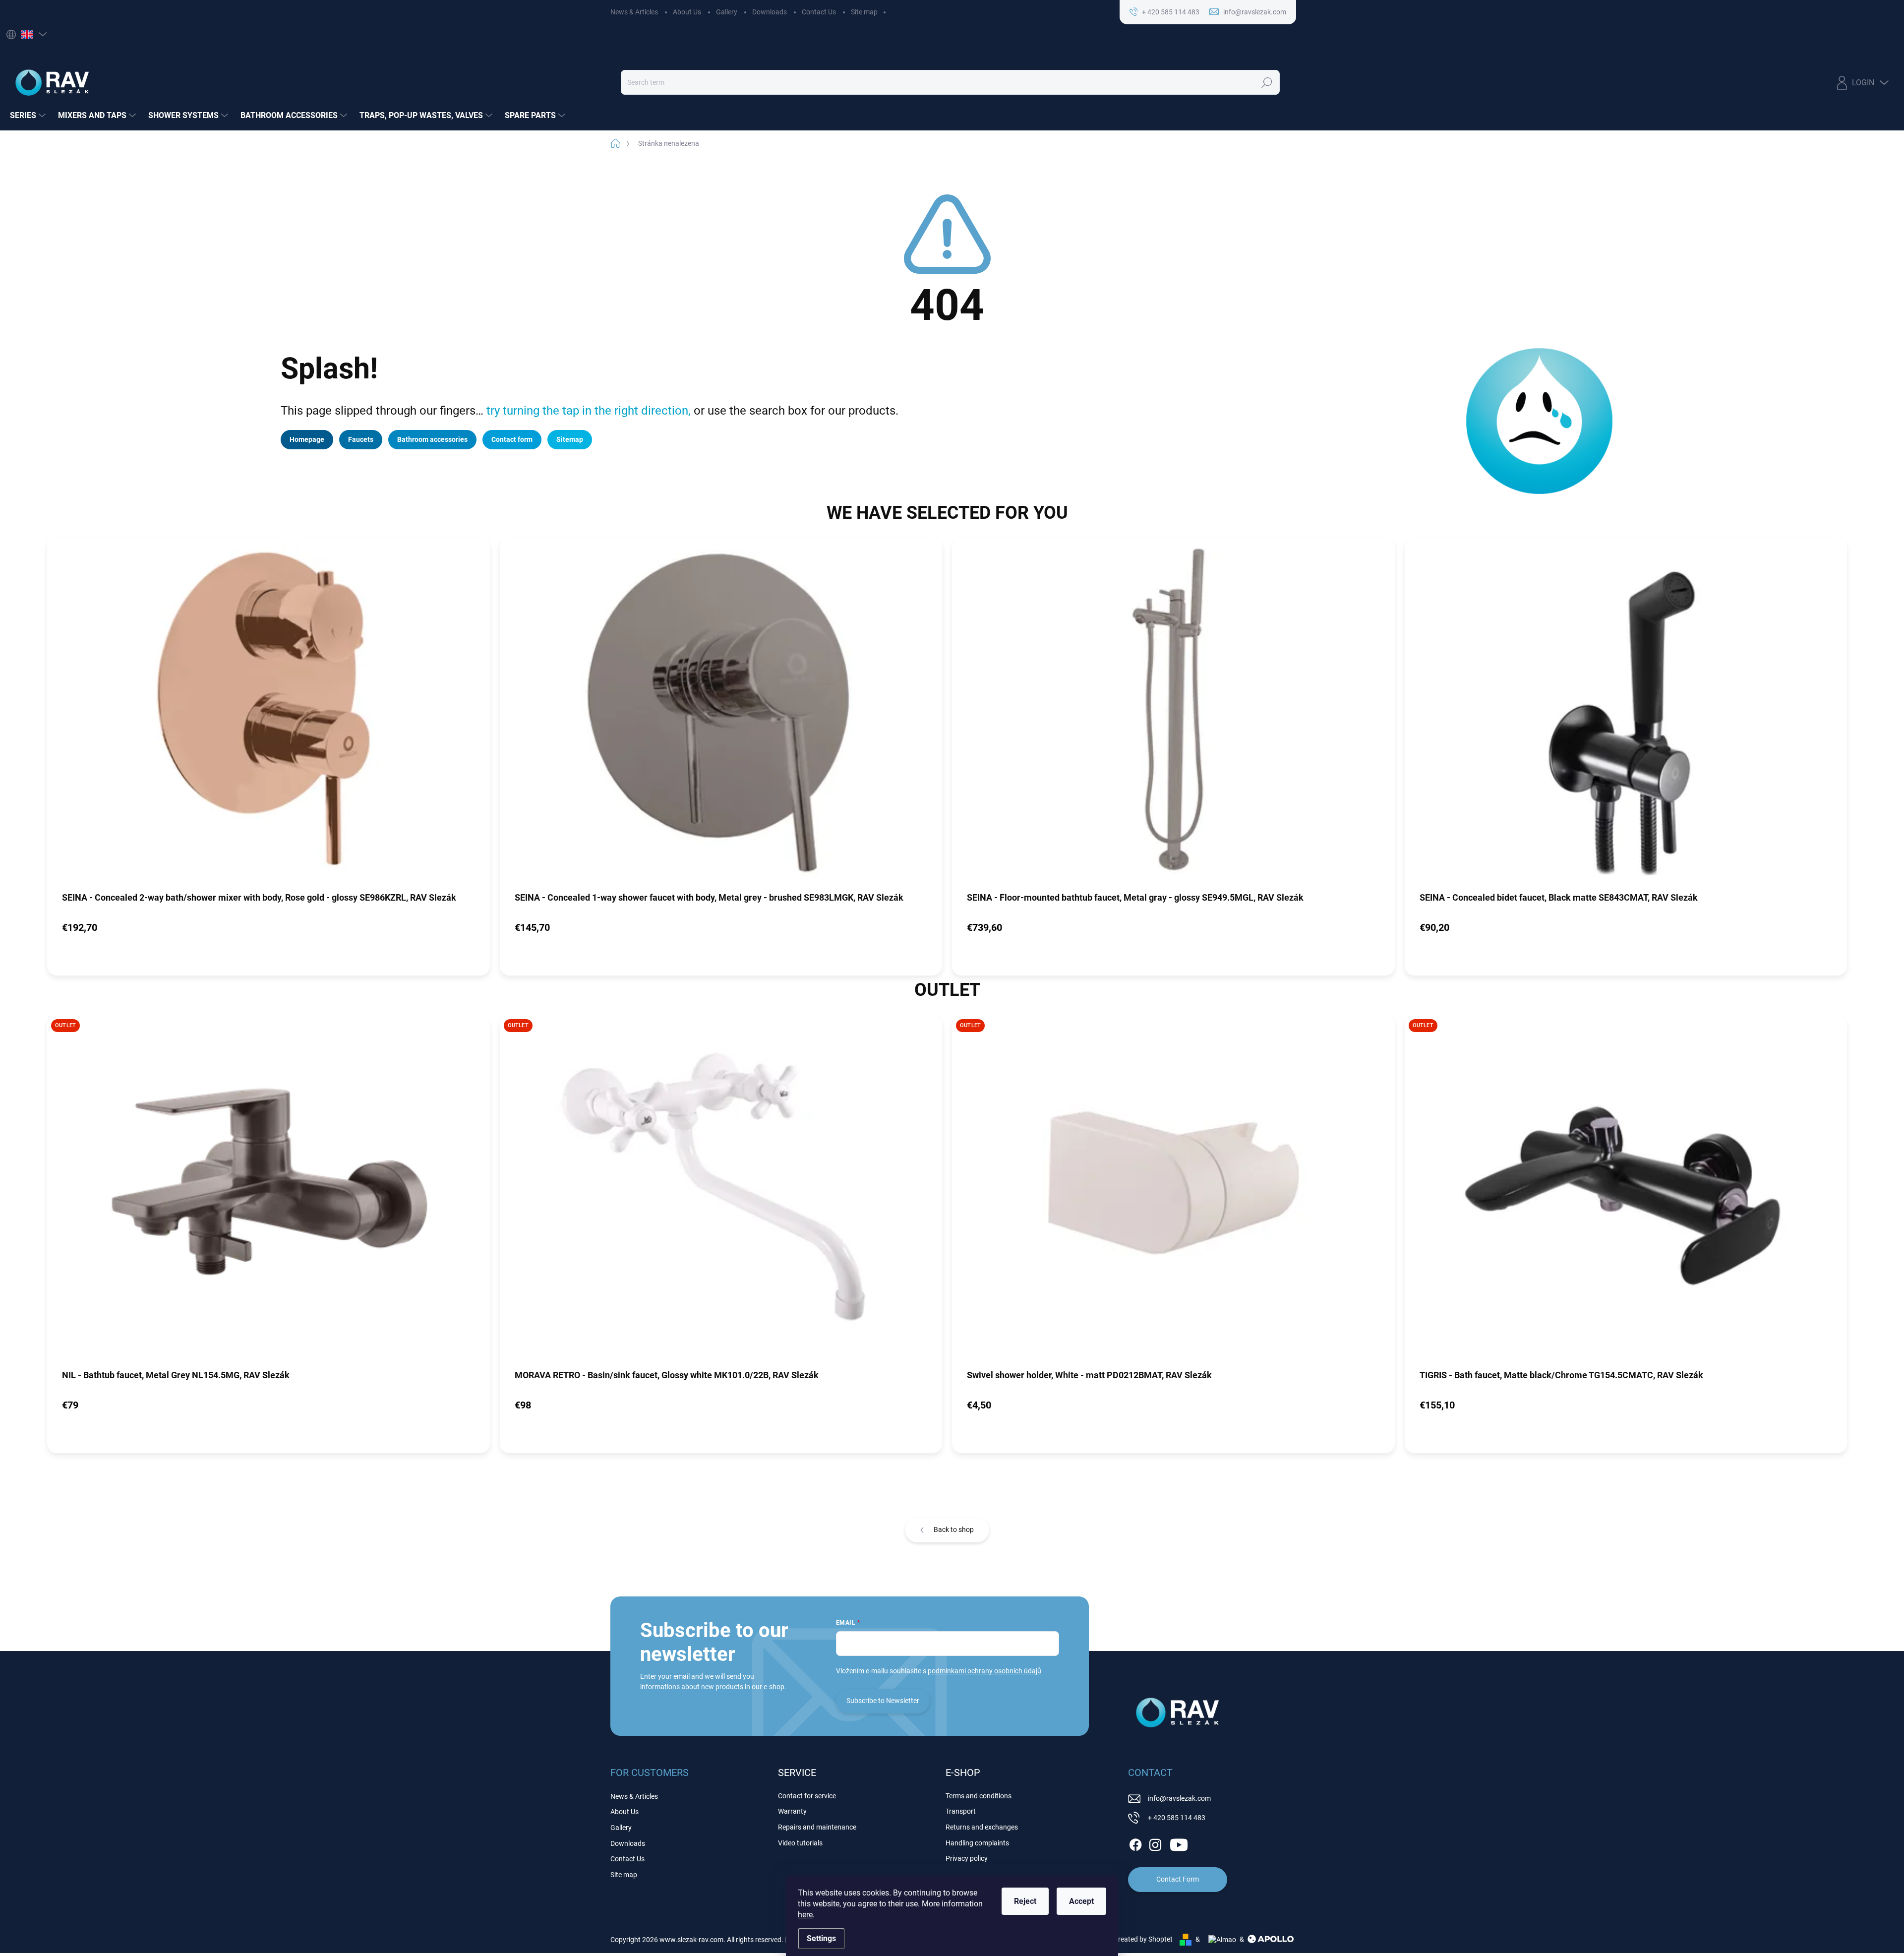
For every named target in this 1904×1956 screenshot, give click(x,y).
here (805, 1915)
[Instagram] (1155, 1843)
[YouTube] (1179, 1843)
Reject (1025, 1901)
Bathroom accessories (432, 439)
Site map (864, 12)
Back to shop (954, 1529)
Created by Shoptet (1143, 1939)
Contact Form (1178, 1879)
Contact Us (819, 12)
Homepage (307, 439)
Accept (1081, 1901)
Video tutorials (800, 1843)
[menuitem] (29, 116)
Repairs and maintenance (817, 1827)
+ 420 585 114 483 (1177, 1818)
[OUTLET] (268, 1192)
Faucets (361, 439)
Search (1267, 82)
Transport (961, 1811)
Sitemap (570, 439)
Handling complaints (977, 1843)
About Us (687, 12)
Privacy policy (967, 1858)
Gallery (727, 12)
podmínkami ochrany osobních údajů (984, 1671)
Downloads (770, 12)
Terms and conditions (979, 1796)
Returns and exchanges (982, 1827)
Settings (821, 1938)
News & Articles (634, 12)
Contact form (512, 439)
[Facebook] (1135, 1843)
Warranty (792, 1811)
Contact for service (807, 1796)
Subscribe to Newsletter (883, 1701)
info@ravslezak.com (1179, 1798)
